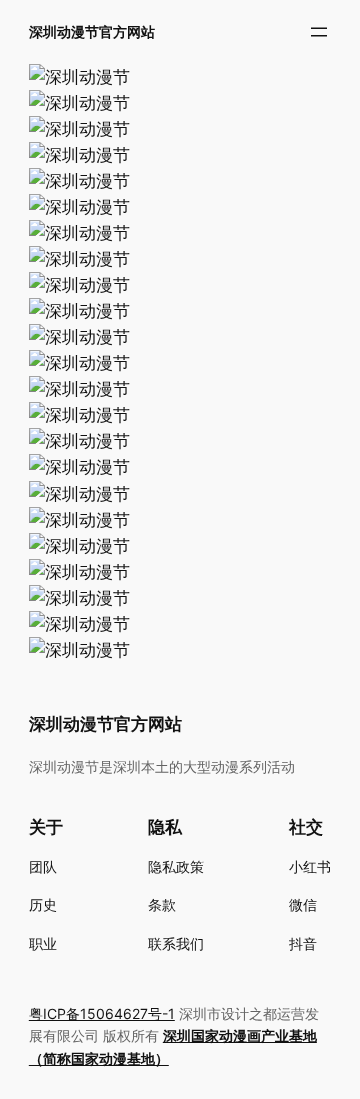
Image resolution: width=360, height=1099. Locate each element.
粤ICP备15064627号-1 (102, 1013)
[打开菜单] (319, 32)
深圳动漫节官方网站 (92, 31)
